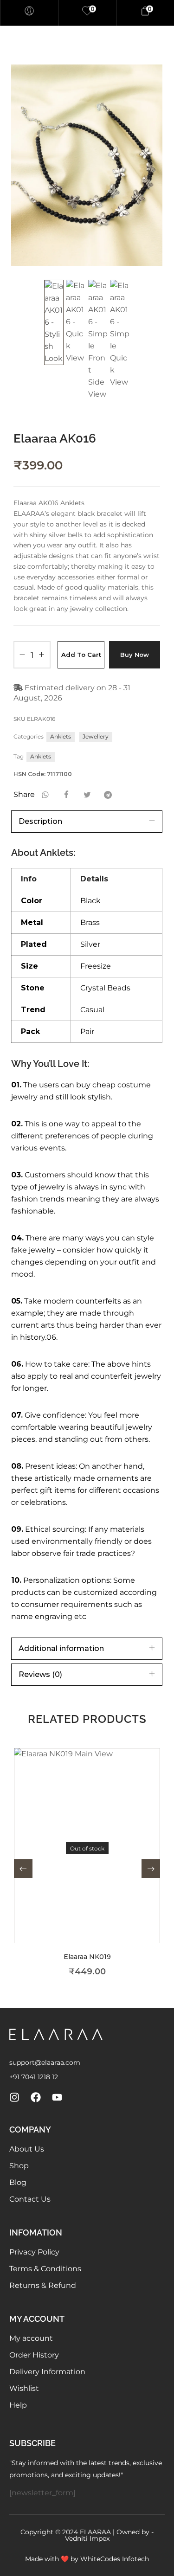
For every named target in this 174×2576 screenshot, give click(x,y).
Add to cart (81, 655)
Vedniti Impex (87, 2538)
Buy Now (135, 655)
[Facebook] (36, 2097)
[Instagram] (14, 2097)
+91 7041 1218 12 (34, 2077)
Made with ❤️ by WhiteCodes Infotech (87, 2559)
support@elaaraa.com (45, 2062)
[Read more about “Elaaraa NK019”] (100, 1860)
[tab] (87, 822)
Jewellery (96, 736)
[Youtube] (57, 2097)
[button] (23, 1869)
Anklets (61, 736)
